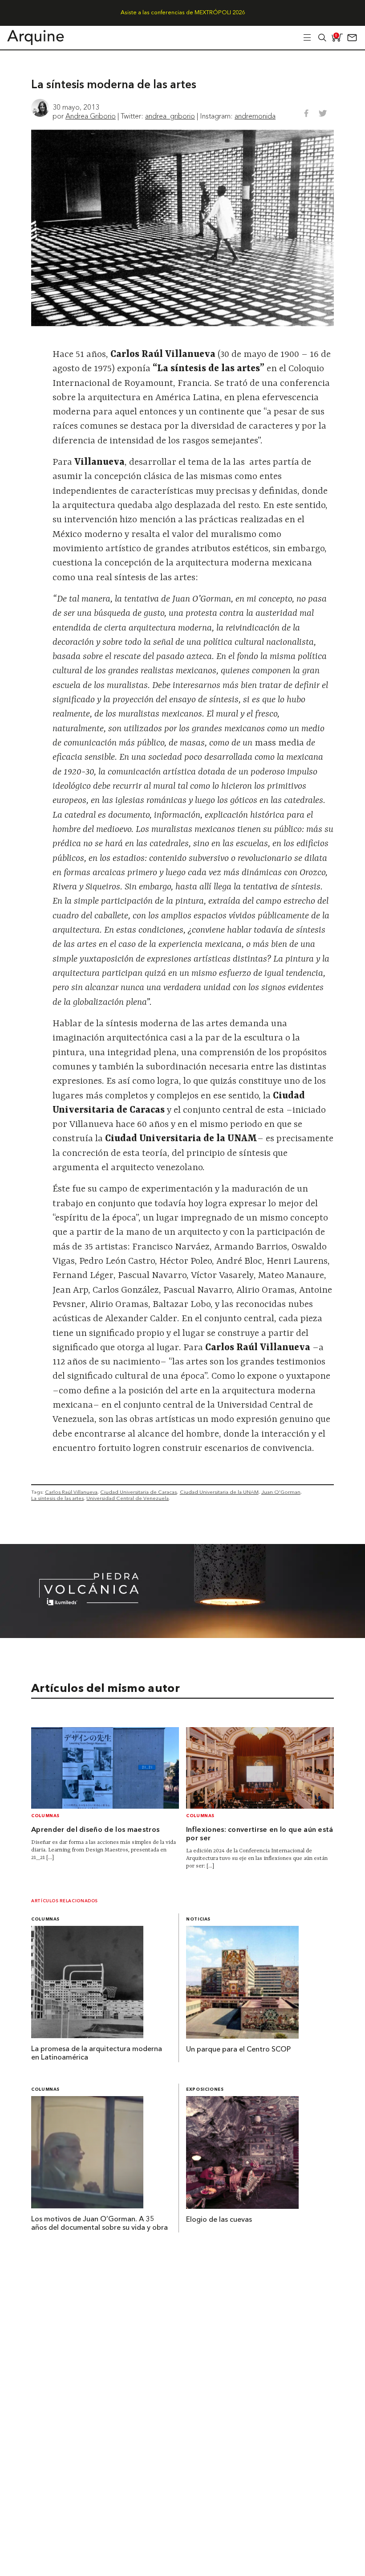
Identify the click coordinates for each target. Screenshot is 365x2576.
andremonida (255, 116)
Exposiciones (205, 2090)
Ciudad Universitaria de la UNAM (219, 1492)
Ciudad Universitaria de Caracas (138, 1492)
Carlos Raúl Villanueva (71, 1492)
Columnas (45, 1816)
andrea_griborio (170, 116)
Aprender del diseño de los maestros (95, 1830)
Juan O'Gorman (281, 1492)
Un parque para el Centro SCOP (238, 2050)
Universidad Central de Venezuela (128, 1498)
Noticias (198, 1919)
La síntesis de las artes (57, 1498)
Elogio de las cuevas (219, 2220)
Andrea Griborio (91, 116)
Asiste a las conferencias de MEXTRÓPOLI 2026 (183, 13)
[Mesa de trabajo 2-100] (182, 1635)
